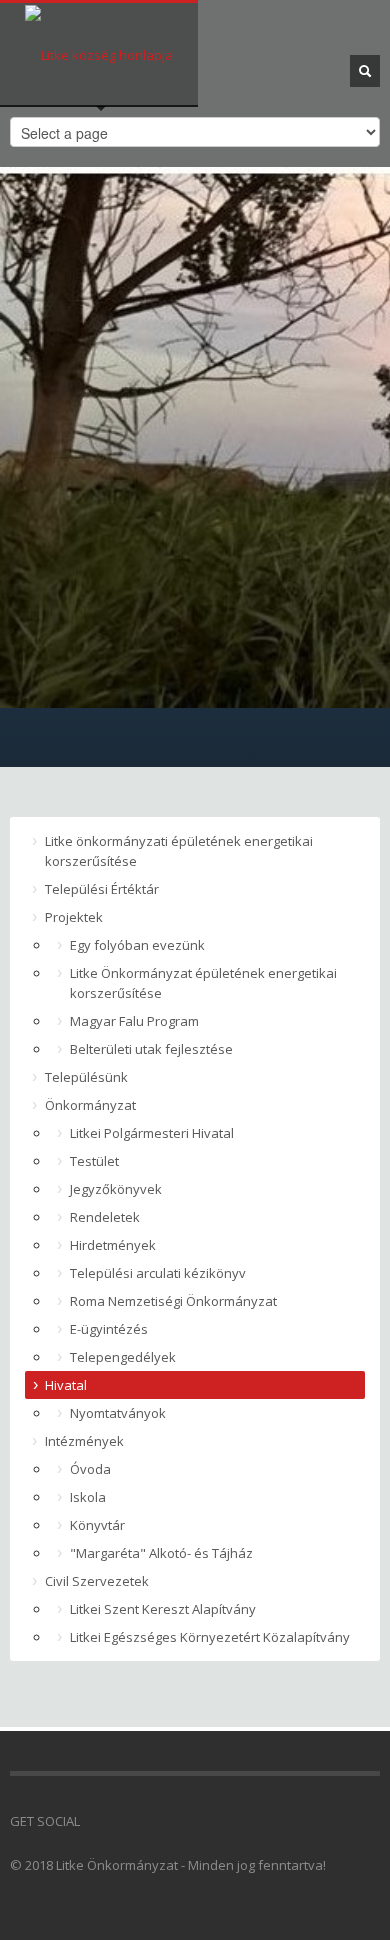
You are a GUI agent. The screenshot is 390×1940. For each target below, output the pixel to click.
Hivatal (66, 1385)
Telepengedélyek (123, 1357)
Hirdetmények (113, 1245)
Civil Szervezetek (97, 1581)
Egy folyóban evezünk (137, 945)
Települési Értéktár (102, 889)
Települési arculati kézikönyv (158, 1273)
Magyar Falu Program (134, 1021)
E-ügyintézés (109, 1329)
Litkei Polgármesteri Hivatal (152, 1133)
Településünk (86, 1077)
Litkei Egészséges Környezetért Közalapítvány (210, 1637)
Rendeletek (105, 1217)
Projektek (74, 917)
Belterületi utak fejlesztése (151, 1049)
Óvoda (90, 1469)
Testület (94, 1161)
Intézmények (84, 1441)
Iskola (88, 1497)
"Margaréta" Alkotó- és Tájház (161, 1553)
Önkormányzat (90, 1105)
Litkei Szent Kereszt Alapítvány (163, 1609)
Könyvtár (97, 1525)
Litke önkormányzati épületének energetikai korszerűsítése (179, 851)
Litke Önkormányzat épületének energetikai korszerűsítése (203, 983)
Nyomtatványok (118, 1413)
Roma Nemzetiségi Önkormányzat (173, 1301)
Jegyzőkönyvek (116, 1189)
